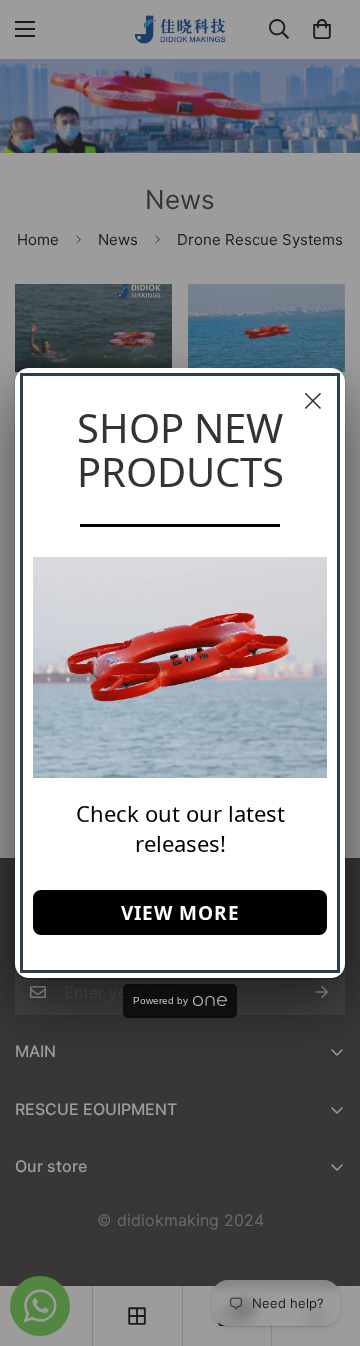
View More (180, 913)
